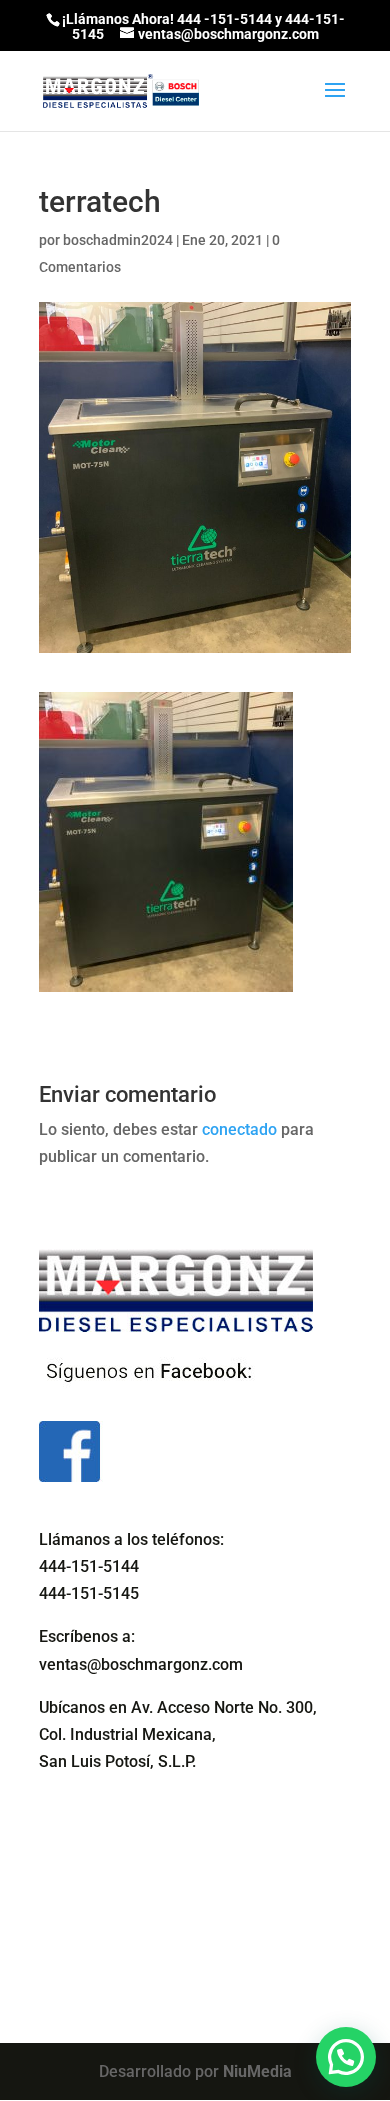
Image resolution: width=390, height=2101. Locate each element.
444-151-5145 (89, 1593)
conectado (239, 1129)
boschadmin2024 (118, 240)
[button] (346, 2057)
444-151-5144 (89, 1566)
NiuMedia (257, 2071)
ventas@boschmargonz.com (141, 1664)
